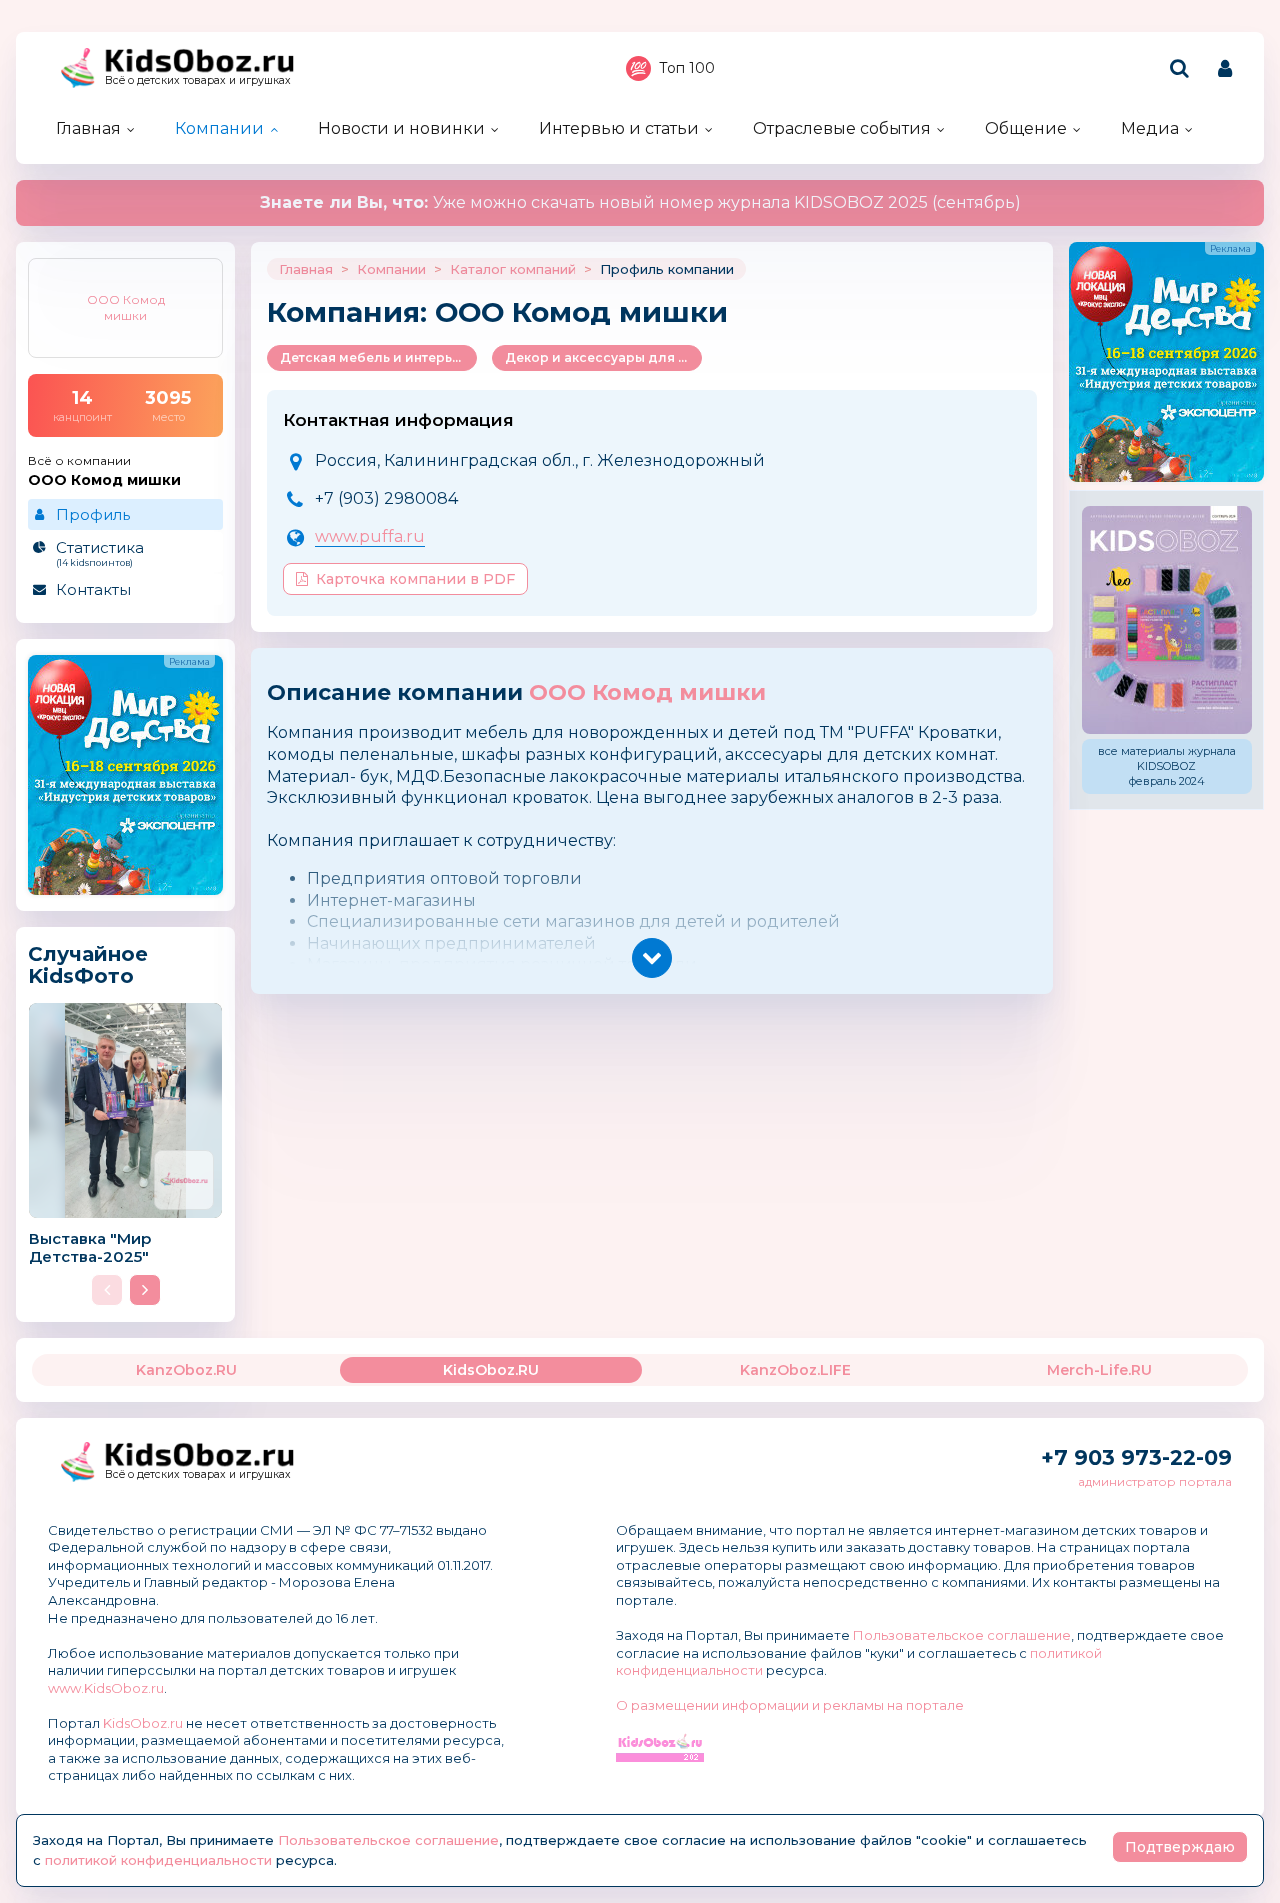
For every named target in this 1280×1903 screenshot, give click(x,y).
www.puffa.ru (370, 536)
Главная (88, 128)
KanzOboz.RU (186, 1370)
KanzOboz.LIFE (795, 1370)
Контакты (93, 589)
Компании (219, 128)
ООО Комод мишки (647, 692)
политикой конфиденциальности (158, 1860)
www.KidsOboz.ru (106, 1688)
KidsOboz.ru (143, 1723)
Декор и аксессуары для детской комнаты (603, 357)
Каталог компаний (513, 269)
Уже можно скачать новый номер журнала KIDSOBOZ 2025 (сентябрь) (640, 202)
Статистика (100, 553)
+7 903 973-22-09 (1136, 1457)
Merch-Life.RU (1099, 1370)
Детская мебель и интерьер (374, 357)
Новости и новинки (401, 128)
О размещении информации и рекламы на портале (790, 1705)
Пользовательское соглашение (962, 1635)
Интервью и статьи (619, 128)
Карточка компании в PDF (415, 579)
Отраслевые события (842, 128)
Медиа (1150, 128)
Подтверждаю (1180, 1847)
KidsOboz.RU (491, 1370)
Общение (1026, 128)
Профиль (93, 514)
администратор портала (1155, 1481)
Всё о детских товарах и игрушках (198, 80)
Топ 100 (687, 68)
